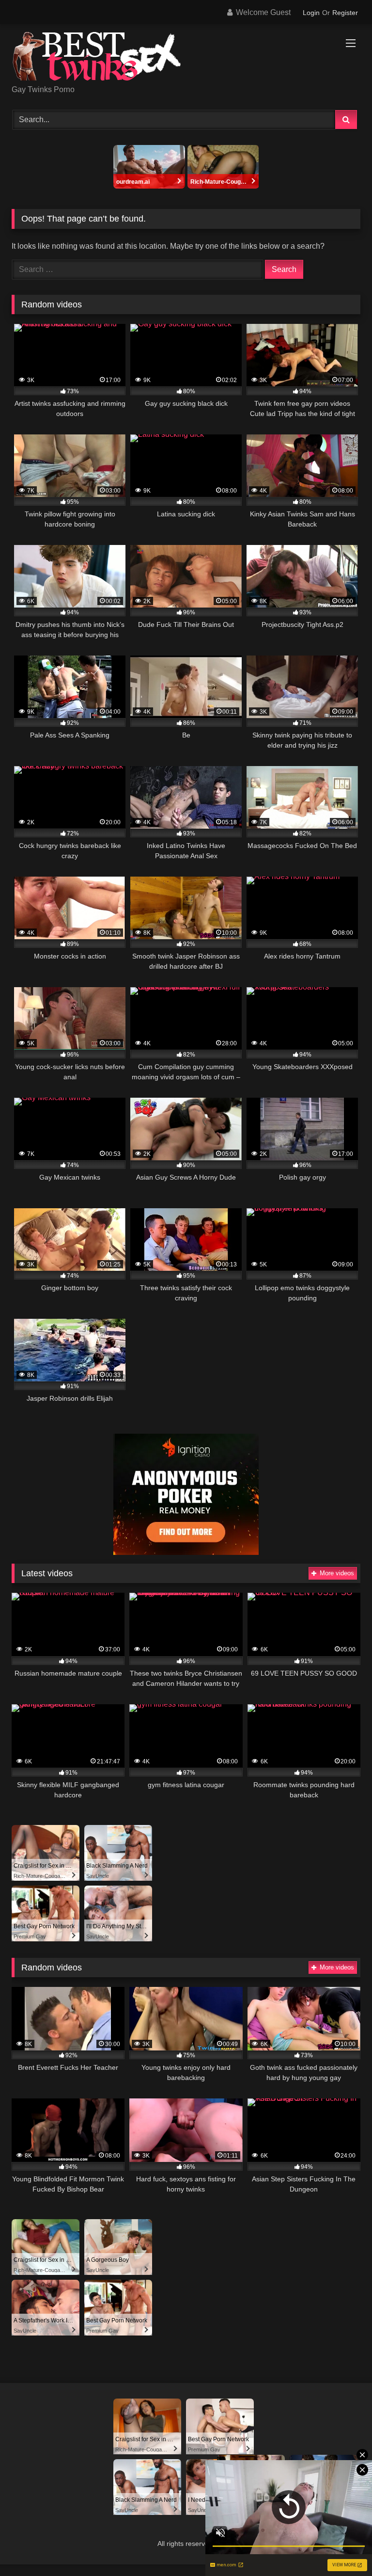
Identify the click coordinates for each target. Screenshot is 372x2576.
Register (345, 13)
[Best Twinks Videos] (186, 58)
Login (311, 13)
